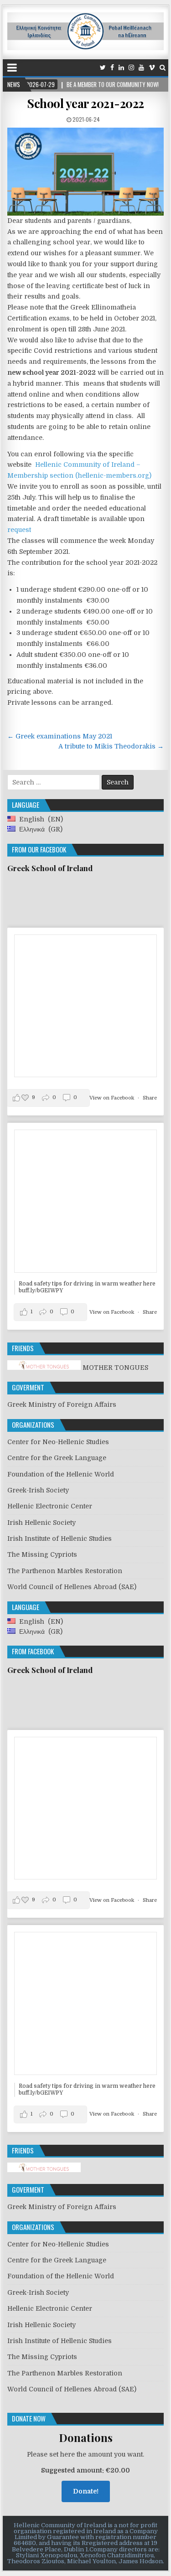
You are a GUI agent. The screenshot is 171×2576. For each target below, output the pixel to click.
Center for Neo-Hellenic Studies (58, 1442)
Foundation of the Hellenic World (61, 1474)
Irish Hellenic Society (41, 1523)
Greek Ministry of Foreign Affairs (62, 1404)
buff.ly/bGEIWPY (41, 1291)
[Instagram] (131, 68)
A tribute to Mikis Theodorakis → (111, 746)
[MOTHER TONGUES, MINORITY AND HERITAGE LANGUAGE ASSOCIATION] (44, 2170)
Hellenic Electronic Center (50, 1506)
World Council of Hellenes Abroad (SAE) (72, 1587)
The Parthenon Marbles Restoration (65, 1571)
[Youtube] (141, 68)
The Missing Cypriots (42, 1554)
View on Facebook (112, 1098)
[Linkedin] (121, 68)
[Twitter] (103, 68)
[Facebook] (112, 68)
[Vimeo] (152, 68)
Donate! (86, 2491)
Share (150, 1098)
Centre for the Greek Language (57, 1458)
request (19, 530)
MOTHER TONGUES (114, 1368)
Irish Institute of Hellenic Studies (60, 1538)
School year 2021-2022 (85, 103)
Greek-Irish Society (38, 1490)
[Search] (163, 68)
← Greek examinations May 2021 (60, 736)
